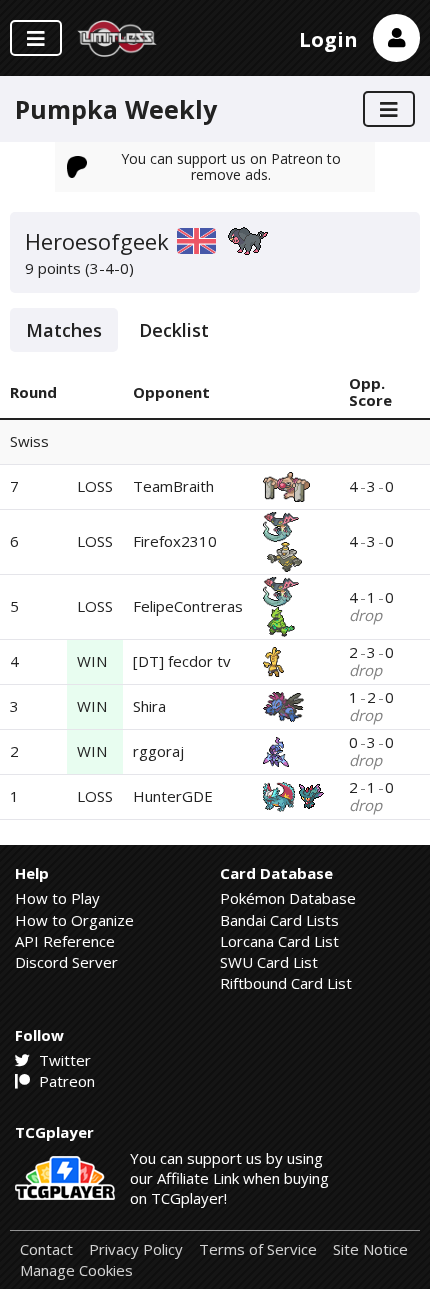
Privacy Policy (136, 1249)
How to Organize (74, 920)
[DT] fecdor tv (182, 661)
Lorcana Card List (279, 941)
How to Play (57, 898)
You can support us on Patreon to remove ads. (231, 166)
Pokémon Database (288, 898)
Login (328, 39)
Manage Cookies (76, 1270)
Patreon (65, 1081)
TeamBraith (173, 486)
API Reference (65, 941)
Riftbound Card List (286, 983)
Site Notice (370, 1249)
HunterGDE (173, 796)
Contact (46, 1249)
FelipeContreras (188, 606)
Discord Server (66, 962)
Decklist (174, 330)
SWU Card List (269, 962)
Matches (64, 330)
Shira (149, 706)
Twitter (63, 1060)
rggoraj (158, 751)
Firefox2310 (175, 541)
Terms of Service (258, 1249)
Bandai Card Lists (279, 920)
